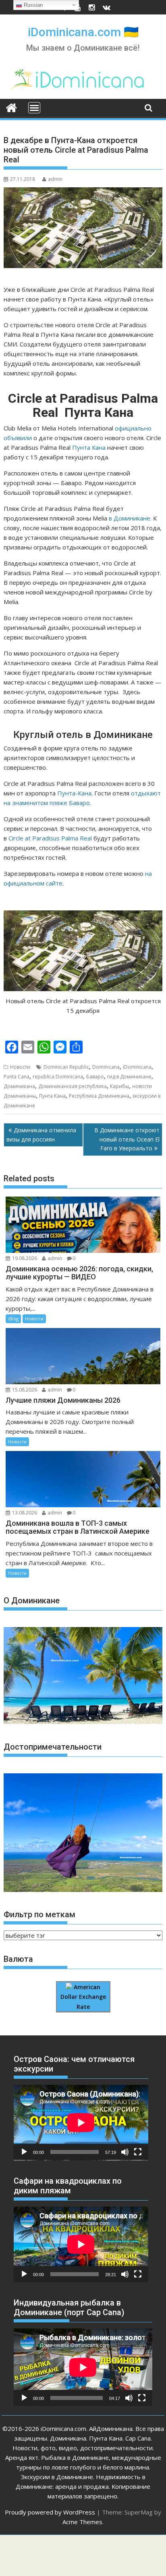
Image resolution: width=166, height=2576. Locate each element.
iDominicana (137, 1067)
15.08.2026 (25, 1390)
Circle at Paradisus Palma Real (50, 838)
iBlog (13, 1319)
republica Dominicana (58, 1077)
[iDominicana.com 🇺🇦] (11, 107)
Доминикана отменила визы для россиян (41, 1134)
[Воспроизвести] (24, 2152)
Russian (32, 5)
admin (55, 179)
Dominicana (106, 1067)
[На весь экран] (138, 2152)
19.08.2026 (25, 1258)
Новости (20, 1067)
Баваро (95, 1077)
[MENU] (34, 108)
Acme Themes (82, 2522)
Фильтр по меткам (39, 1914)
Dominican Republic (66, 1067)
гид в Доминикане (129, 1077)
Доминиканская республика (73, 1086)
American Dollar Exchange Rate (83, 1997)
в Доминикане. (130, 518)
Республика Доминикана (99, 1096)
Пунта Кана (89, 447)
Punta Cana (17, 1077)
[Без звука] (125, 2152)
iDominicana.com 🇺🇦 (83, 32)
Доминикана (19, 1086)
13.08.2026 (25, 1513)
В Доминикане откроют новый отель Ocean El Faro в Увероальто (127, 1139)
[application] (81, 2123)
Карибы (119, 1086)
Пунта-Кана (74, 793)
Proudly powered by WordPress (50, 2512)
